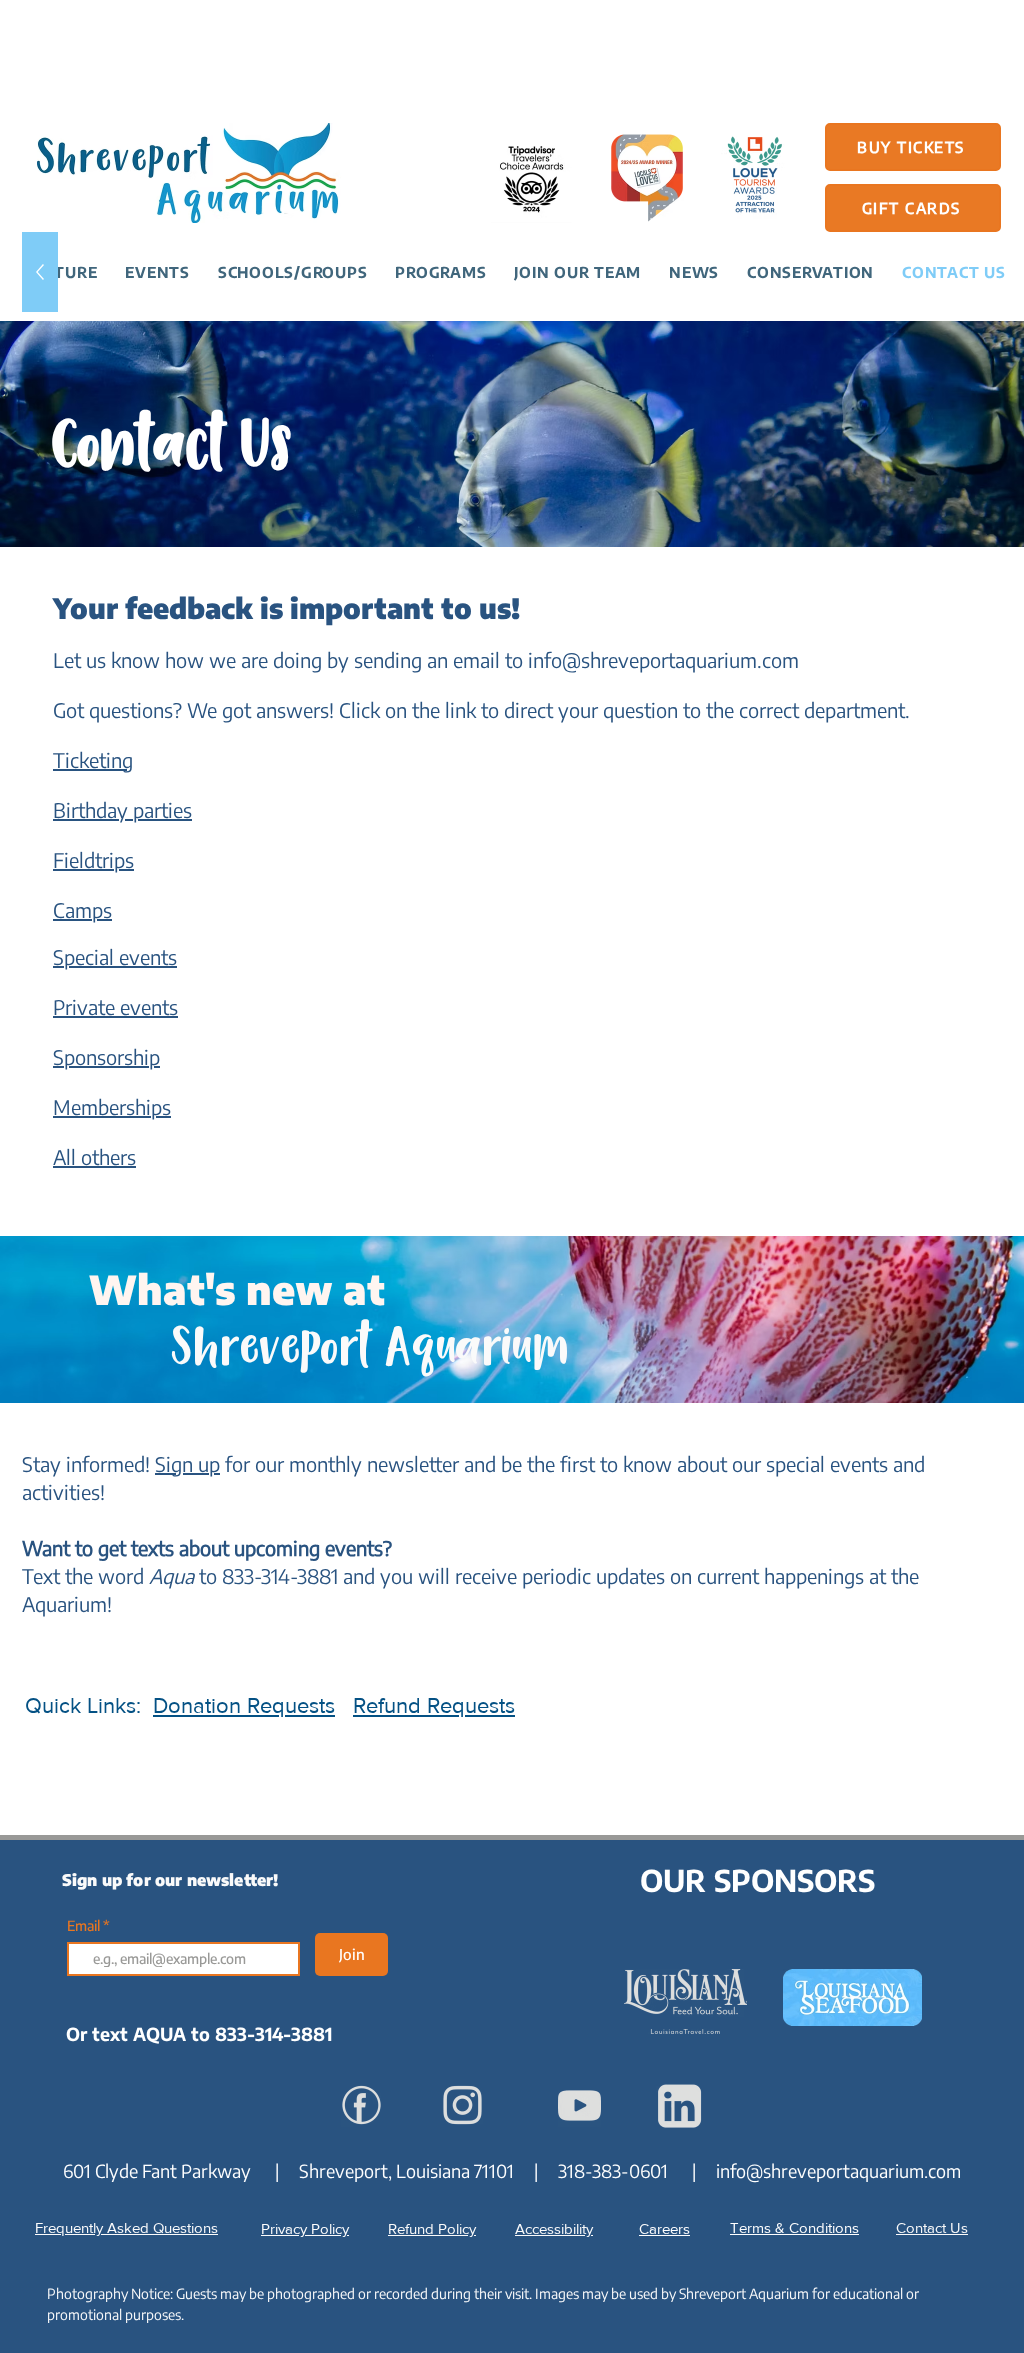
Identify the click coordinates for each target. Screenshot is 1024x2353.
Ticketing (93, 759)
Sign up (187, 1463)
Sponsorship (106, 1056)
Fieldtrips (93, 859)
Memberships (112, 1106)
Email (85, 1926)
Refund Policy (432, 2228)
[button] (157, 272)
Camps (82, 909)
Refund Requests (434, 1705)
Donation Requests (244, 1705)
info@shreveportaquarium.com (663, 659)
